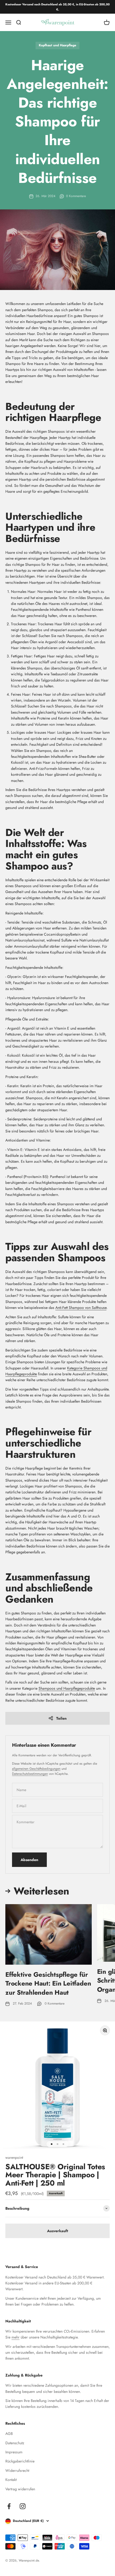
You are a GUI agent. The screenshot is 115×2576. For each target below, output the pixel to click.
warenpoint (14, 2157)
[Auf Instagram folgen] (23, 2506)
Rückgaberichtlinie (20, 2461)
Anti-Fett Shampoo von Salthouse (81, 1308)
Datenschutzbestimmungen (30, 1774)
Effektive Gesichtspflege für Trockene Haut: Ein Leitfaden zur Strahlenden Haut (48, 1983)
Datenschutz (15, 2443)
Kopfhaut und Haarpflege (57, 45)
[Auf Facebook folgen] (9, 2506)
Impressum (14, 2452)
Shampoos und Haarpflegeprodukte (67, 1688)
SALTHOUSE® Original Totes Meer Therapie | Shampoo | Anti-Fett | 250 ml (55, 2175)
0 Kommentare (76, 196)
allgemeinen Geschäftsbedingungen (36, 1769)
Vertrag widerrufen (20, 2489)
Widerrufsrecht (17, 2470)
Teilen (61, 1718)
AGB (9, 2434)
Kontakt (11, 2480)
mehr (16, 2337)
